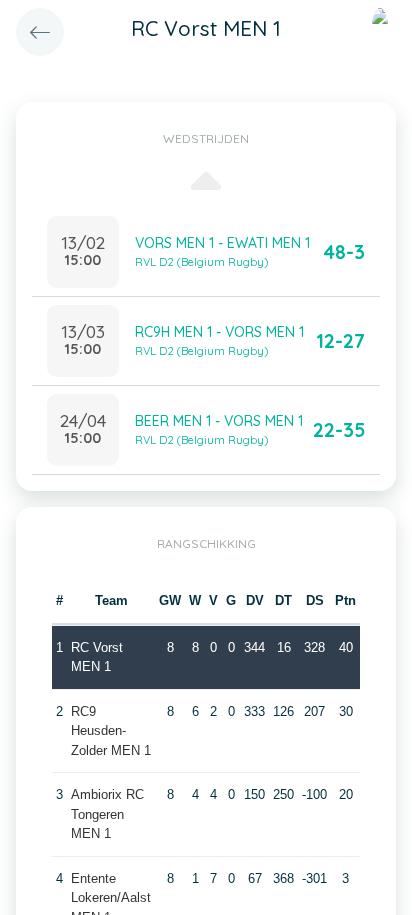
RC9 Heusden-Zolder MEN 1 (111, 731)
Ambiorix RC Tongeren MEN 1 (107, 814)
